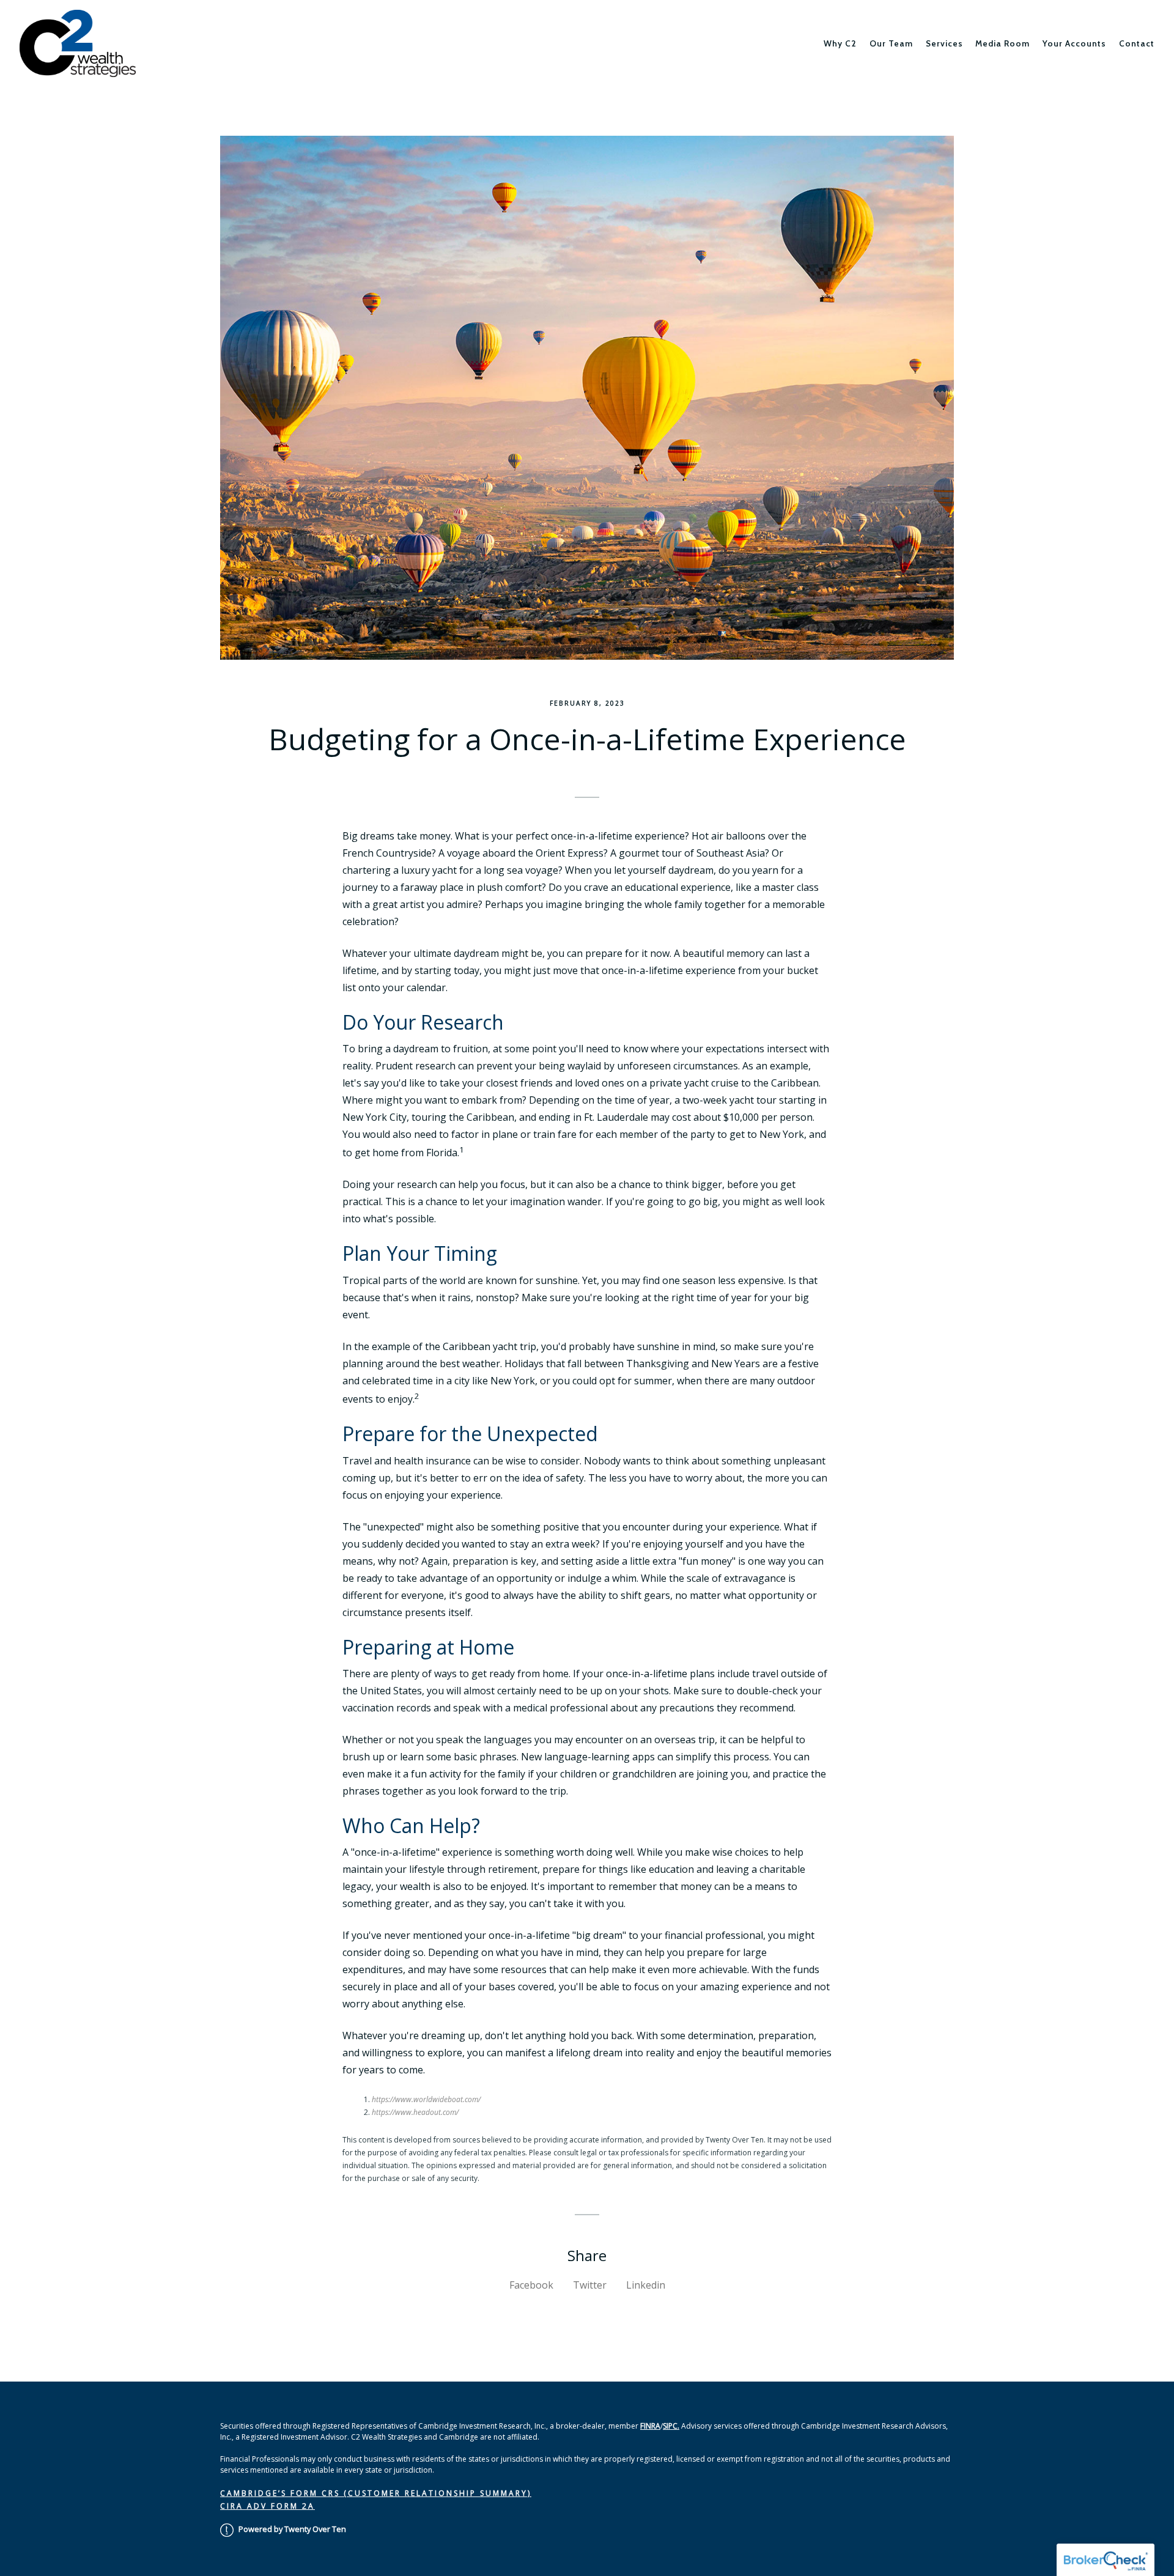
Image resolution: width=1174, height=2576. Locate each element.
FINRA (650, 2426)
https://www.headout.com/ (415, 2112)
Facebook (531, 2285)
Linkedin (646, 2285)
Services (944, 43)
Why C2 (840, 43)
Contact (1137, 43)
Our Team (891, 43)
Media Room (1002, 43)
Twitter (590, 2285)
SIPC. (671, 2426)
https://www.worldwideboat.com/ (426, 2099)
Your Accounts (1074, 43)
